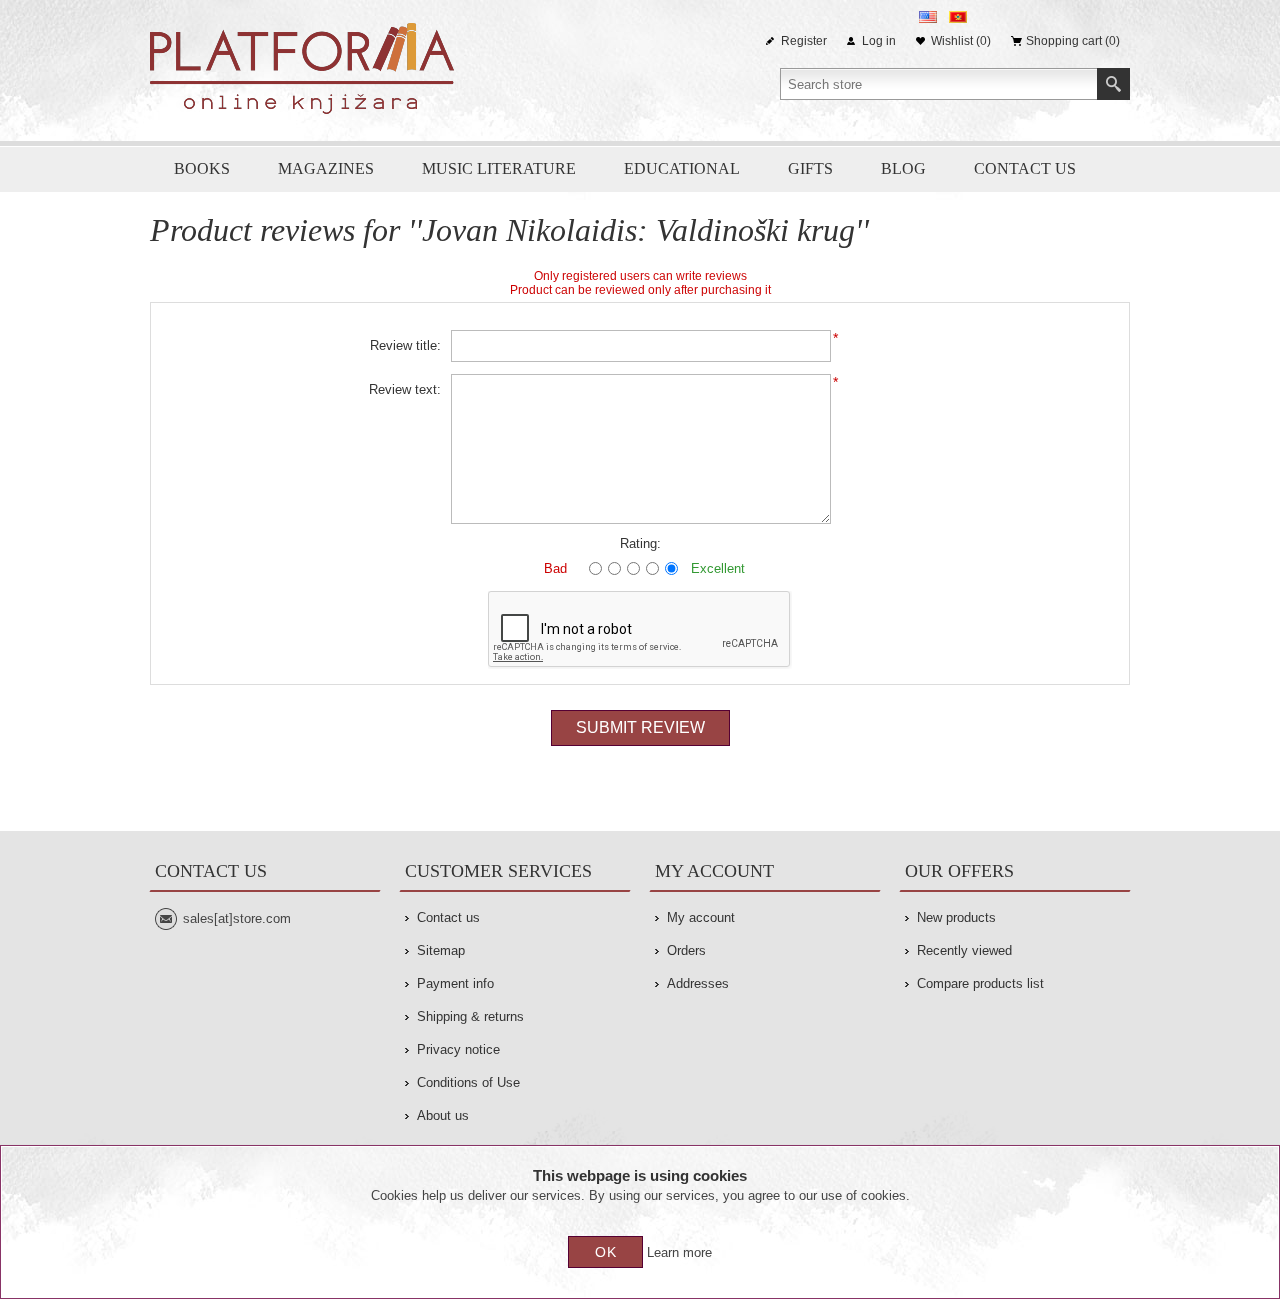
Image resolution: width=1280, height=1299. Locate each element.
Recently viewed (964, 950)
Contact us (1025, 168)
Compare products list (980, 983)
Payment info (455, 983)
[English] (928, 17)
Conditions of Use (468, 1082)
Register (804, 41)
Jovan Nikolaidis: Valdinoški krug (638, 230)
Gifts (810, 168)
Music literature (499, 168)
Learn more (679, 1252)
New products (956, 917)
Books (202, 168)
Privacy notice (458, 1049)
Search (1113, 84)
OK (606, 1252)
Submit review (640, 727)
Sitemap (441, 950)
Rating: (640, 543)
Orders (686, 950)
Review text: (405, 389)
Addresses (698, 983)
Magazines (326, 168)
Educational (682, 168)
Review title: (405, 345)
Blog (903, 168)
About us (443, 1115)
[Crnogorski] (958, 17)
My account (701, 917)
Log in (879, 41)
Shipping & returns (470, 1016)
